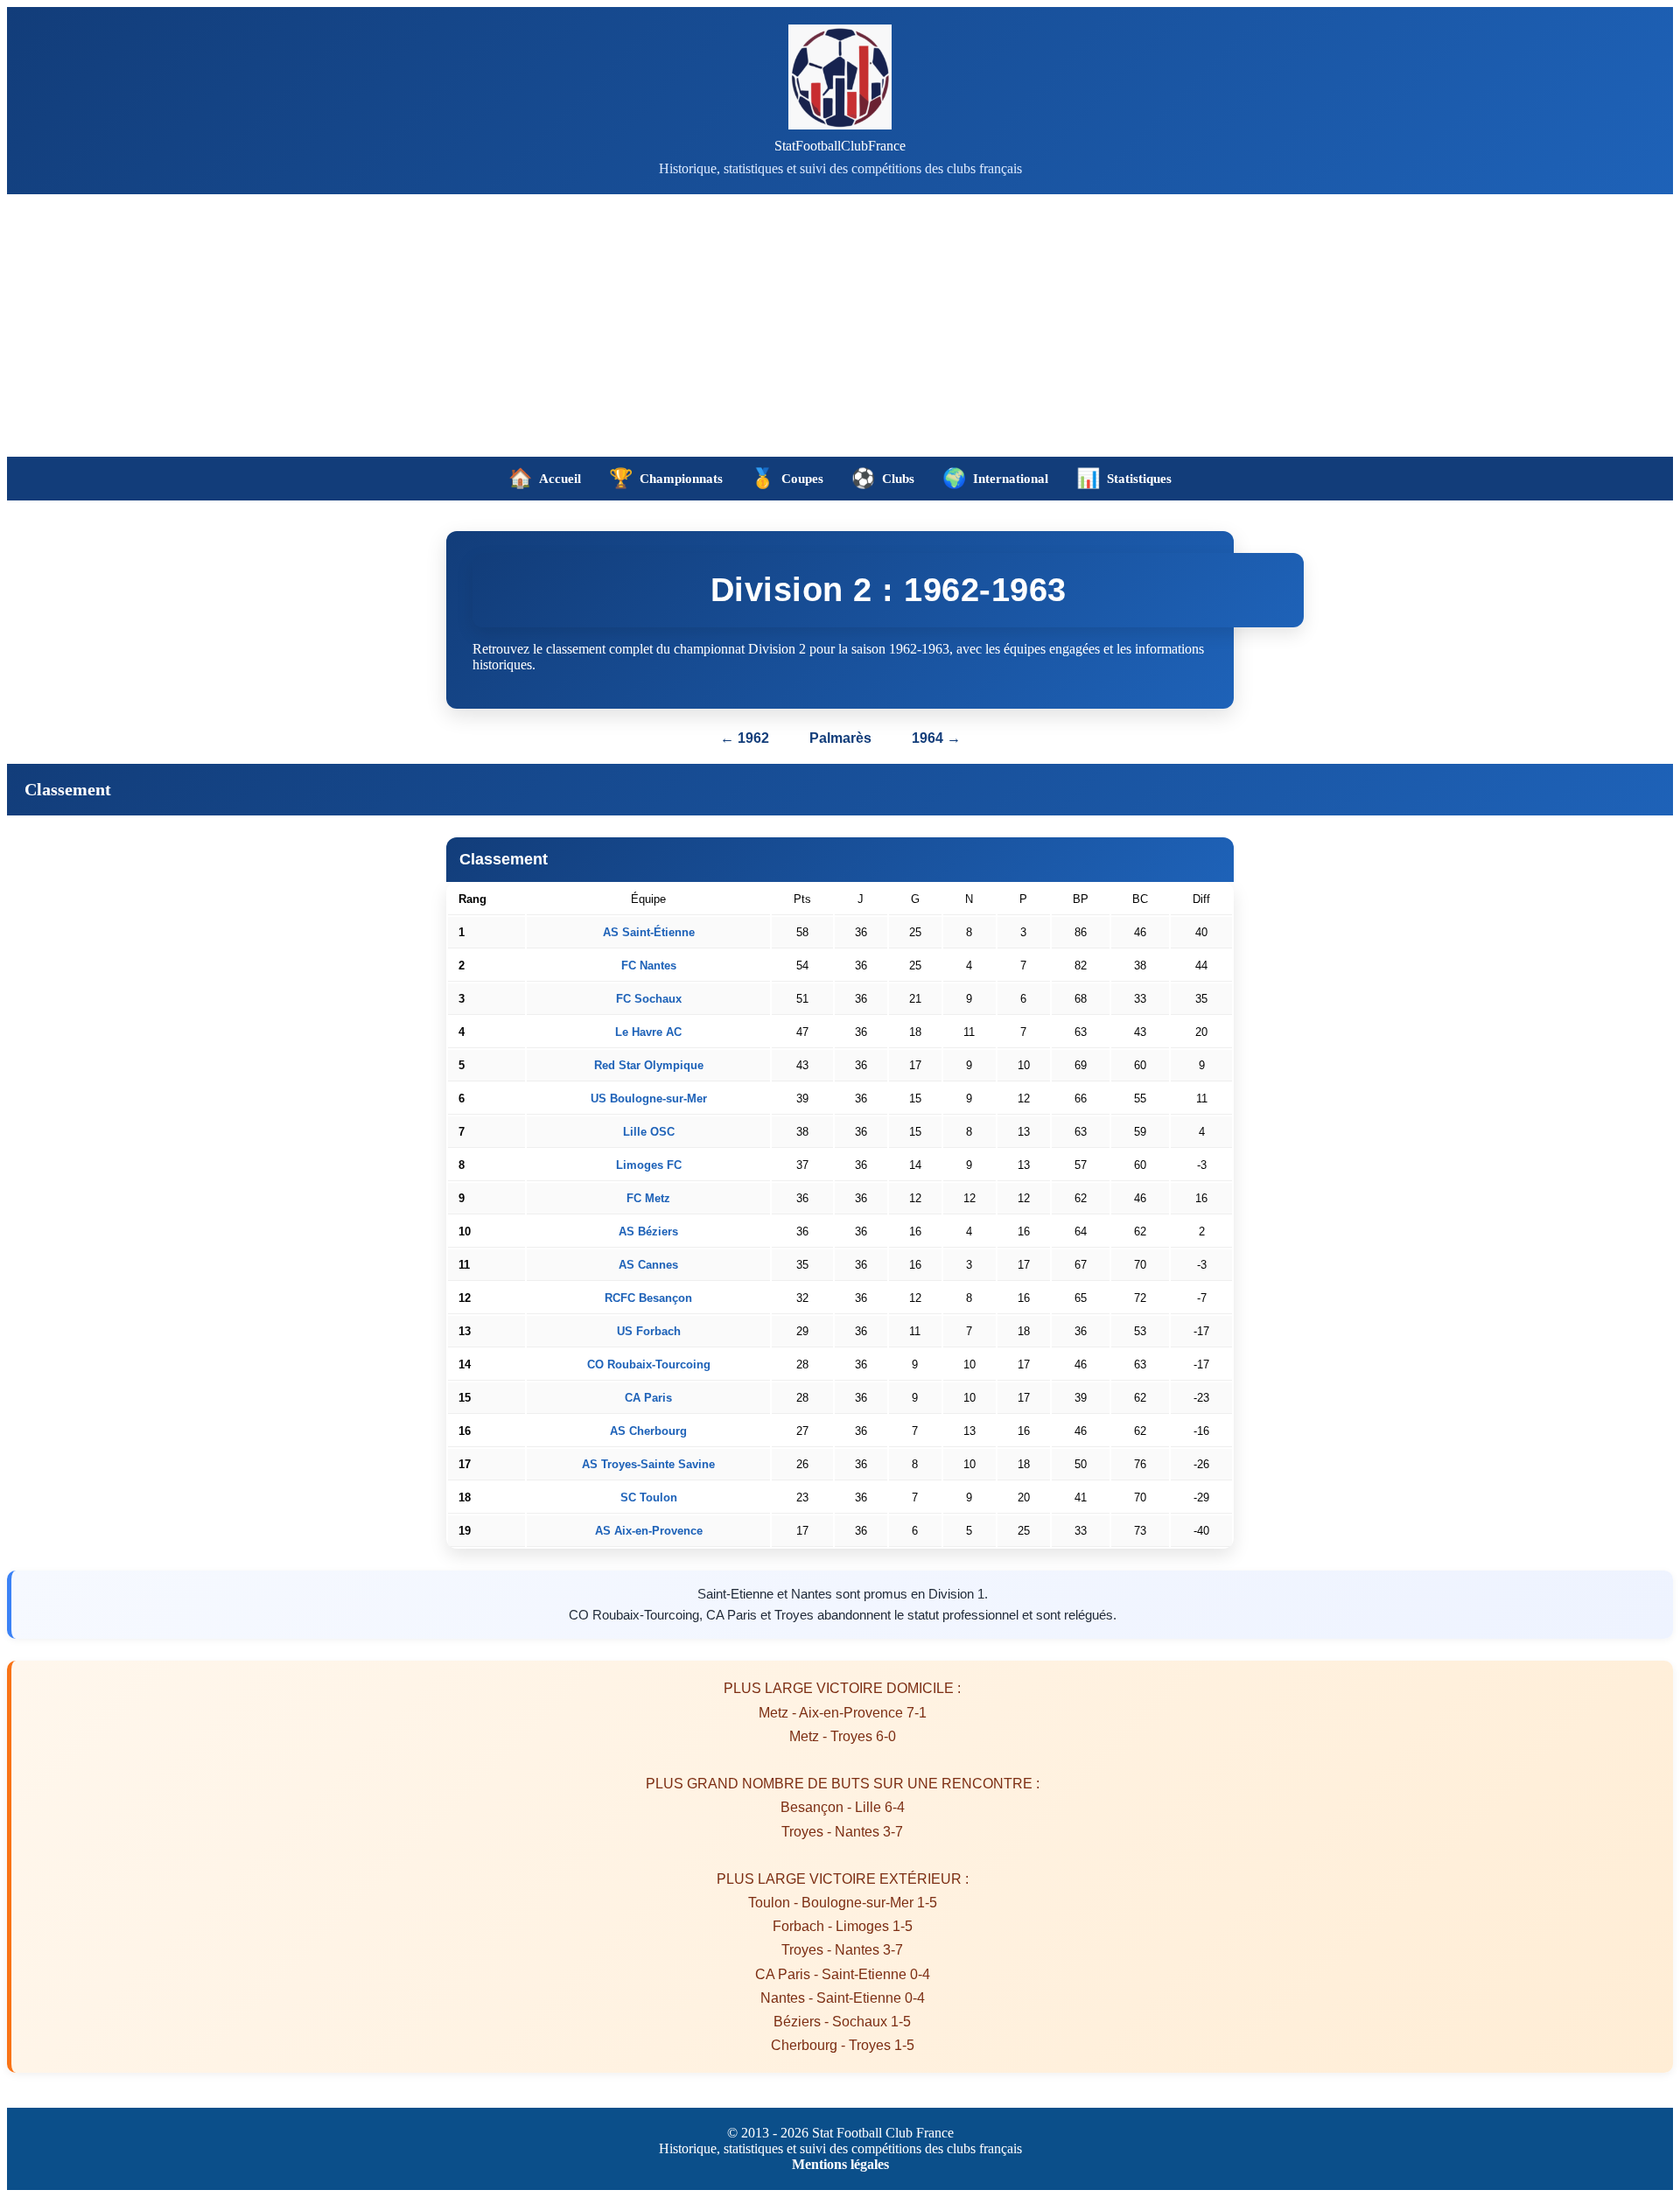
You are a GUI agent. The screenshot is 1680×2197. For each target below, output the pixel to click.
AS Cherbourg (648, 1431)
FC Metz (648, 1198)
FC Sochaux (649, 999)
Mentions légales (840, 2164)
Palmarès (842, 738)
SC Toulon (649, 1497)
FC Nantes (649, 966)
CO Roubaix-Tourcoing (649, 1364)
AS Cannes (648, 1265)
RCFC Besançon (648, 1298)
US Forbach (649, 1331)
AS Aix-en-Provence (649, 1531)
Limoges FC (649, 1165)
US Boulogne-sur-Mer (649, 1098)
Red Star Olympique (649, 1065)
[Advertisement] (840, 325)
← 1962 (745, 738)
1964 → (936, 738)
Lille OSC (649, 1132)
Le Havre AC (648, 1032)
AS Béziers (648, 1231)
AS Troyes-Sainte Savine (648, 1464)
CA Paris (648, 1398)
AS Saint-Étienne (649, 932)
